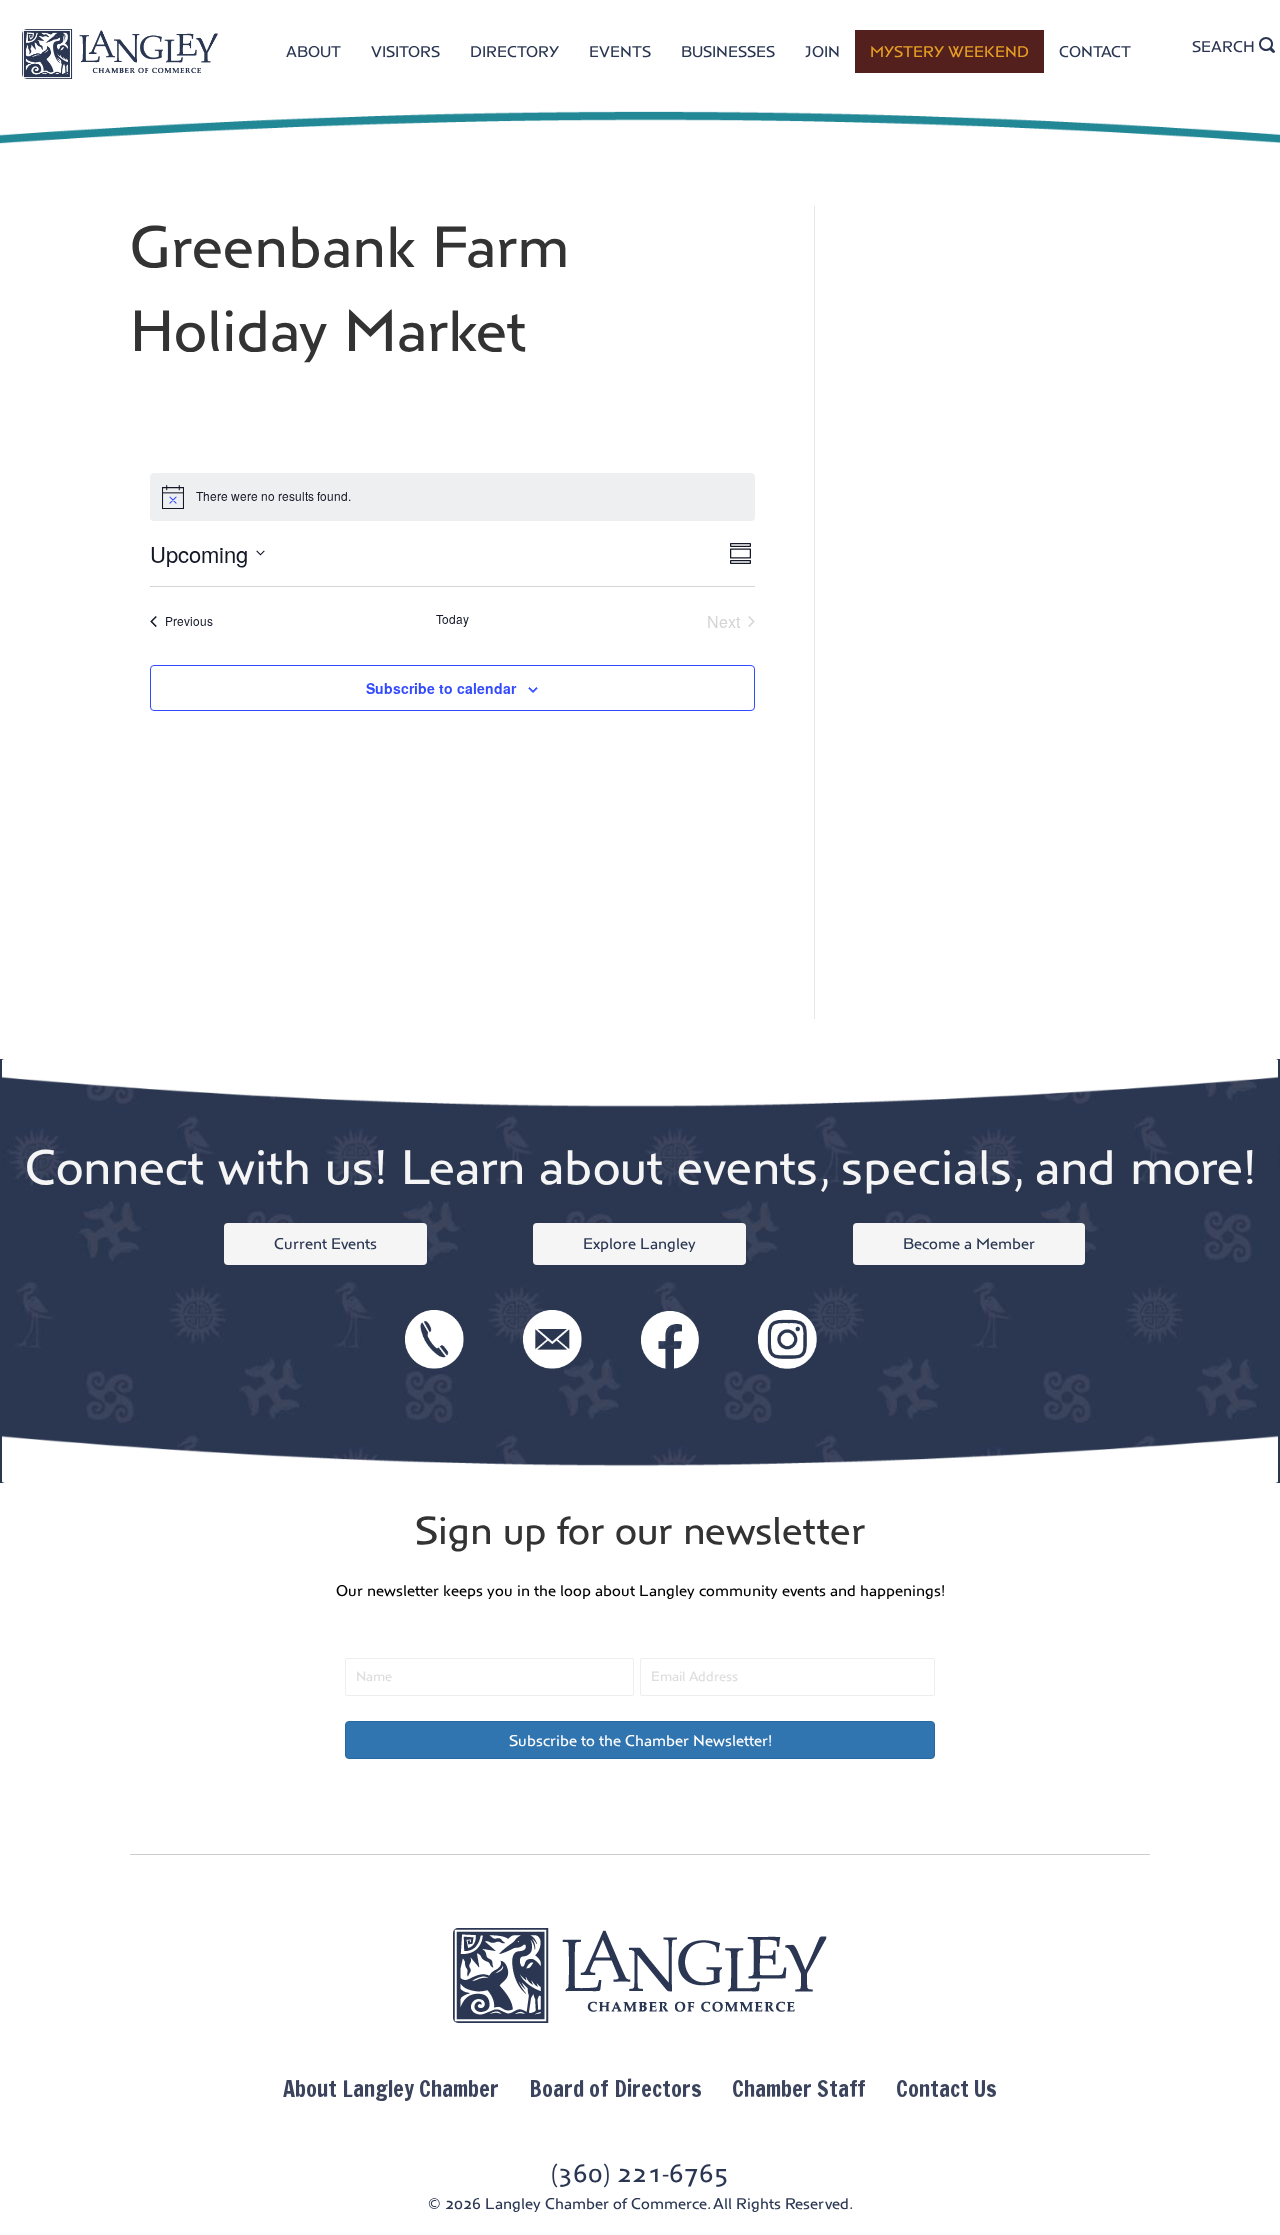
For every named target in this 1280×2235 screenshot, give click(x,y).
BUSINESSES (728, 51)
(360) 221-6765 (640, 2173)
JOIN (822, 51)
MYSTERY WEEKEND (949, 51)
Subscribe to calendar (441, 688)
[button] (640, 1740)
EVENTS (620, 51)
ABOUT (313, 51)
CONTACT (1095, 51)
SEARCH (1225, 46)
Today (452, 619)
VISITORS (405, 51)
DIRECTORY (514, 51)
